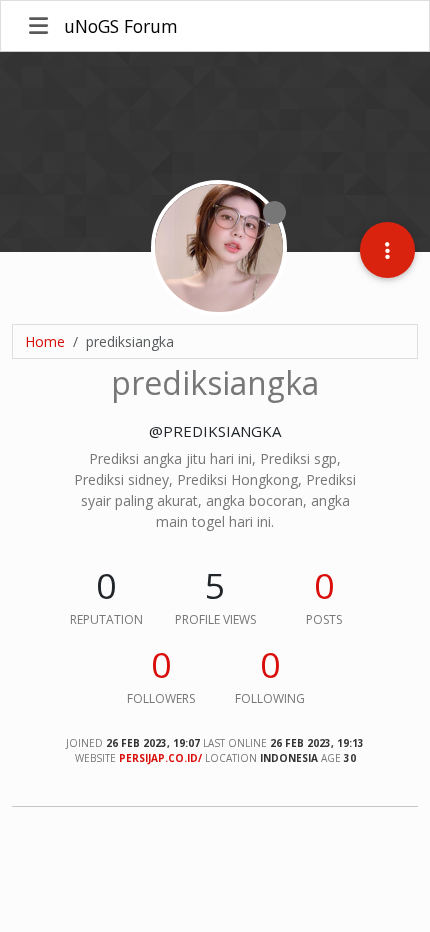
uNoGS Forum (121, 26)
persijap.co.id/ (160, 758)
